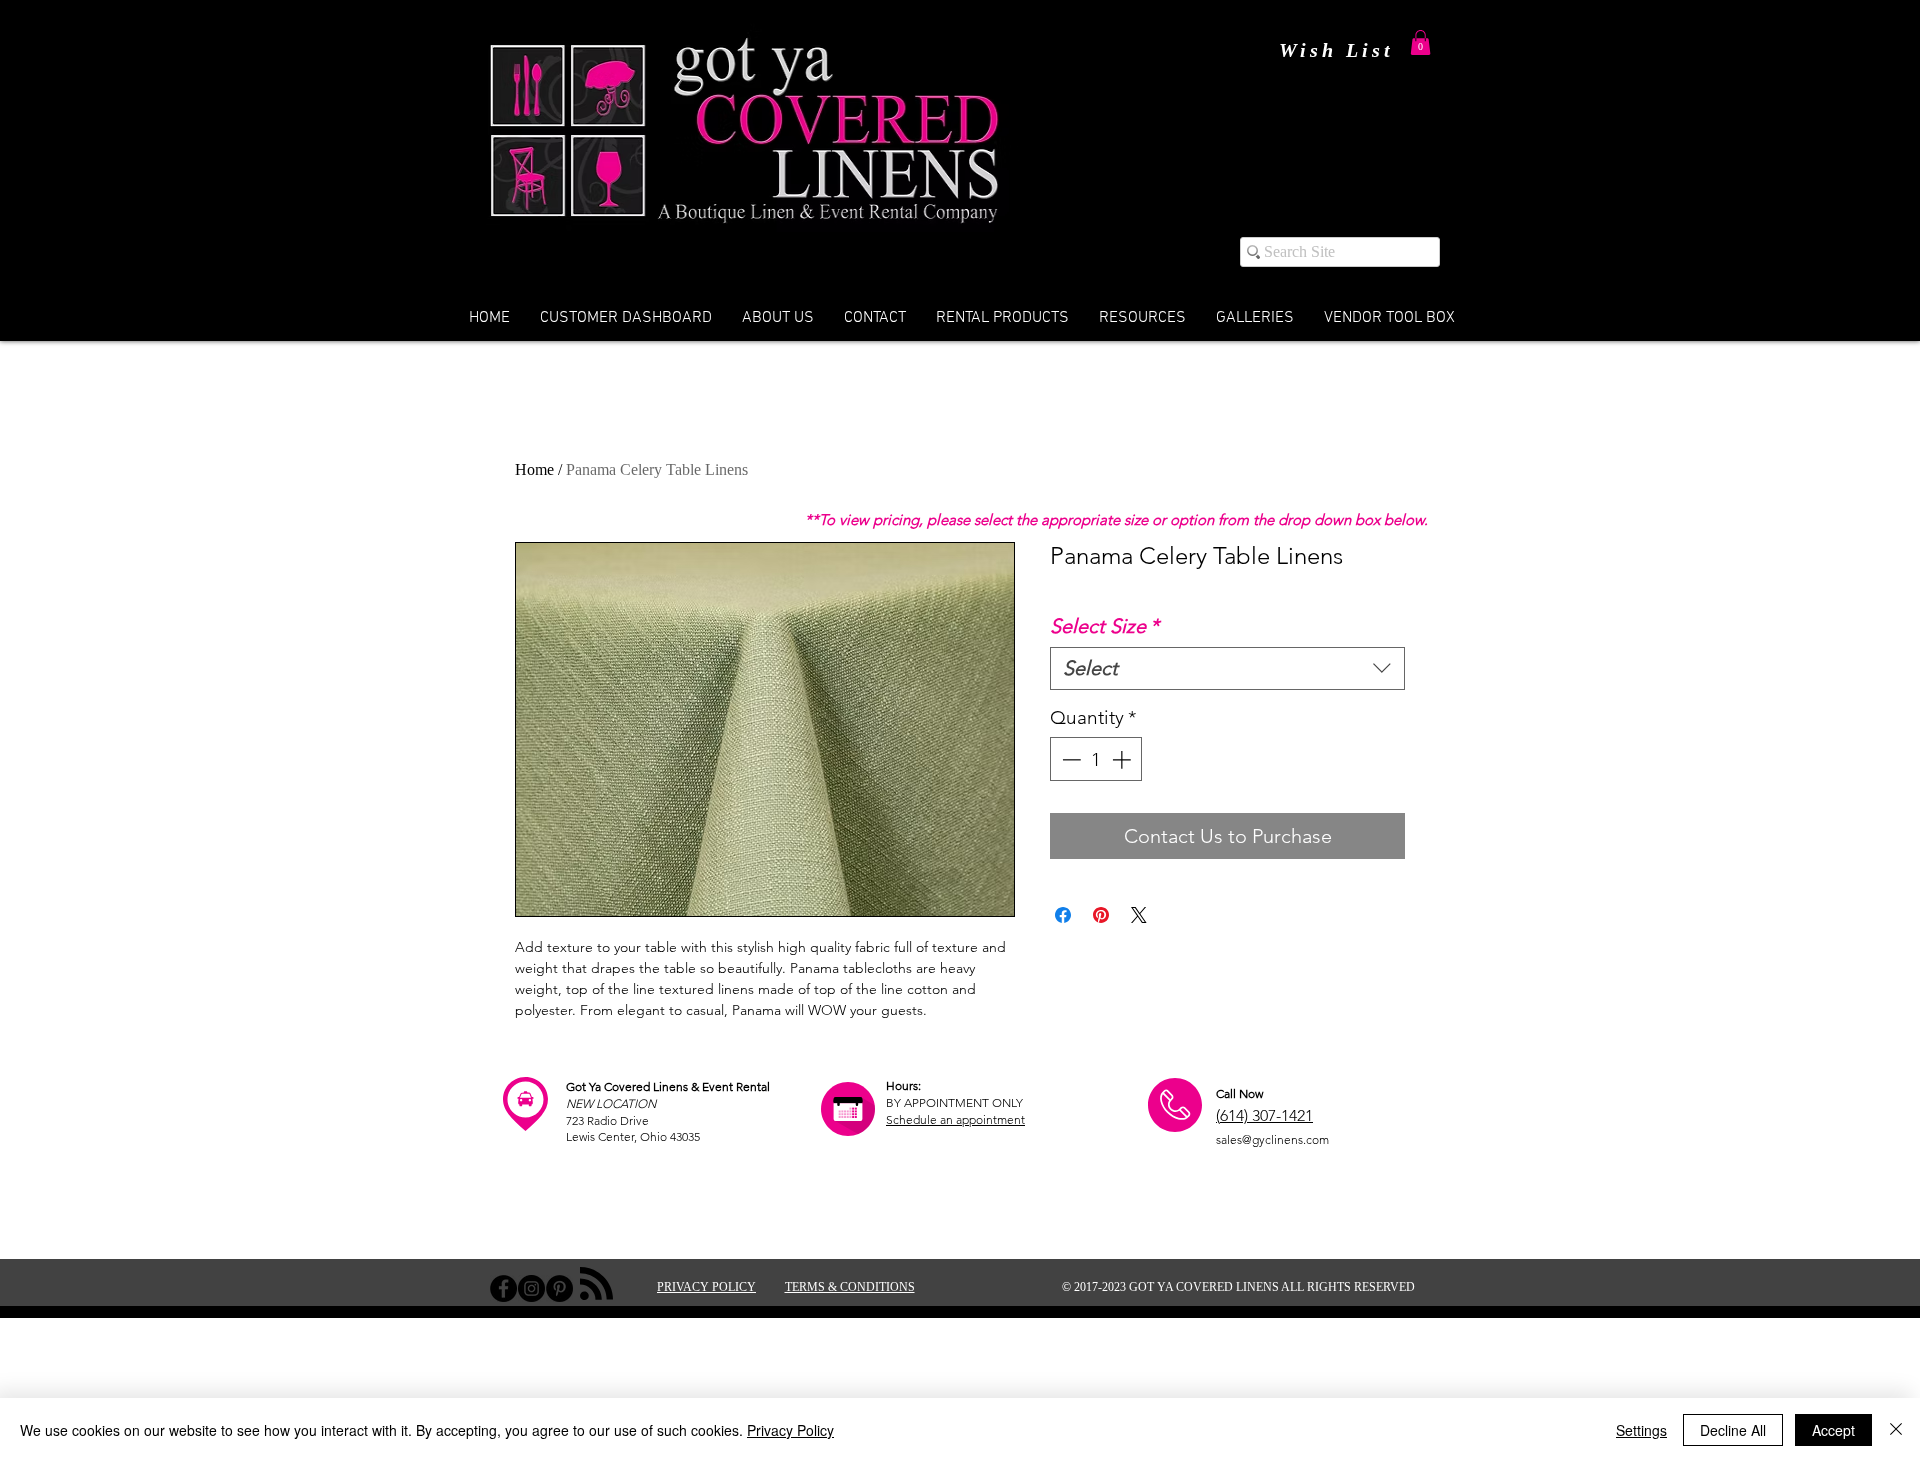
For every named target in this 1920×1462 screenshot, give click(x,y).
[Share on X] (1139, 915)
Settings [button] (1641, 1430)
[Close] (1896, 1430)
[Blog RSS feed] (596, 1284)
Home (534, 469)
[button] (1420, 42)
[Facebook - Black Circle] (503, 1288)
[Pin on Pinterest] (1101, 915)
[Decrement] (1069, 759)
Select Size (1104, 626)
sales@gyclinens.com (1272, 1139)
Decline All (1733, 1430)
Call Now (1239, 1093)
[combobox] (1227, 668)
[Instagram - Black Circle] (531, 1288)
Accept (1833, 1430)
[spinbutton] (1096, 759)
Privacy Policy (790, 1430)
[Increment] (1123, 759)
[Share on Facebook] (1063, 915)
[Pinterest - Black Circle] (559, 1288)
